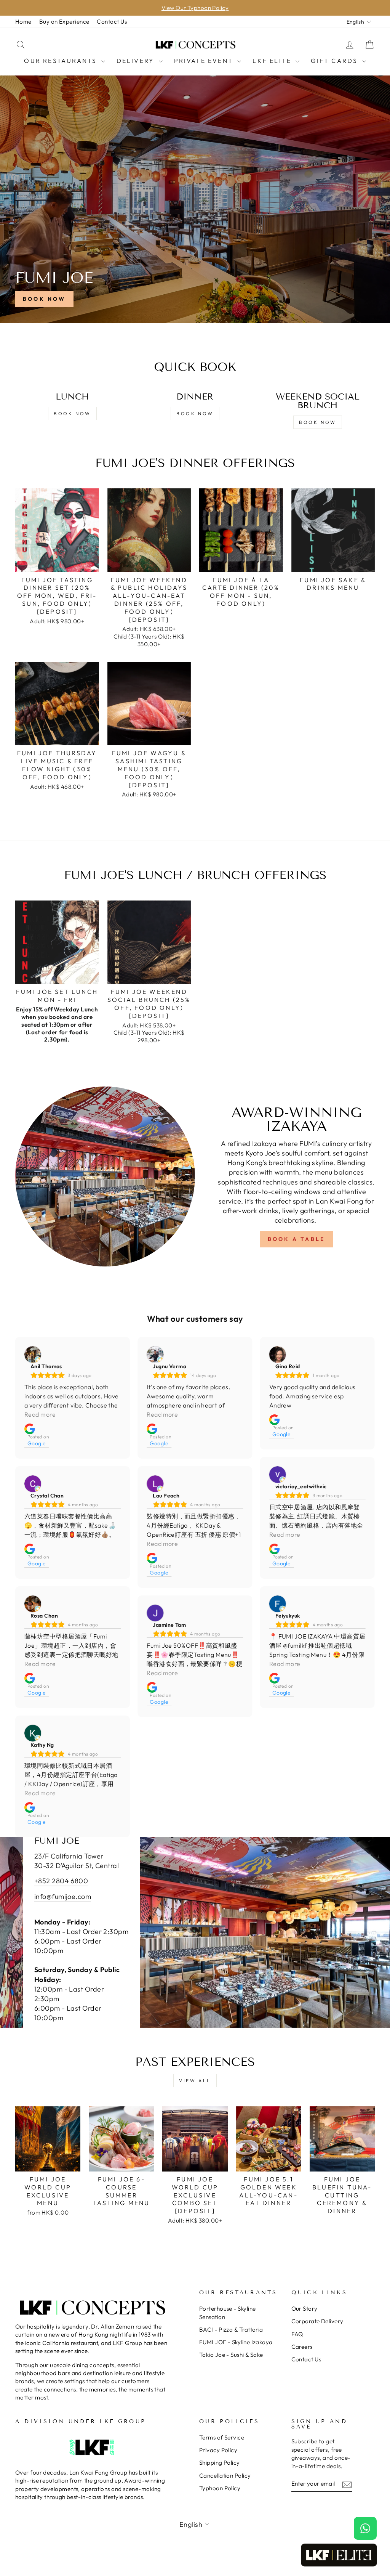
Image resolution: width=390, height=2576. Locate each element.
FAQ (297, 2334)
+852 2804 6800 (61, 1881)
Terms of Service (222, 2437)
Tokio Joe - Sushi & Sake (231, 2355)
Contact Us (112, 22)
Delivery (137, 61)
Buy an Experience (64, 22)
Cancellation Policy (225, 2476)
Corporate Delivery (317, 2321)
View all (195, 2081)
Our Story (304, 2309)
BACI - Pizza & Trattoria (231, 2330)
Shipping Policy (220, 2463)
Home (23, 22)
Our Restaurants (62, 61)
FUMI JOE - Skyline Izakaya (236, 2342)
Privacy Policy (218, 2450)
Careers (302, 2347)
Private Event (205, 61)
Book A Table (296, 1239)
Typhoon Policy (220, 2488)
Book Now (44, 299)
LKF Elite (273, 61)
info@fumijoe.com (63, 1896)
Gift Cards (335, 61)
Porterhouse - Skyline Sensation (227, 2313)
